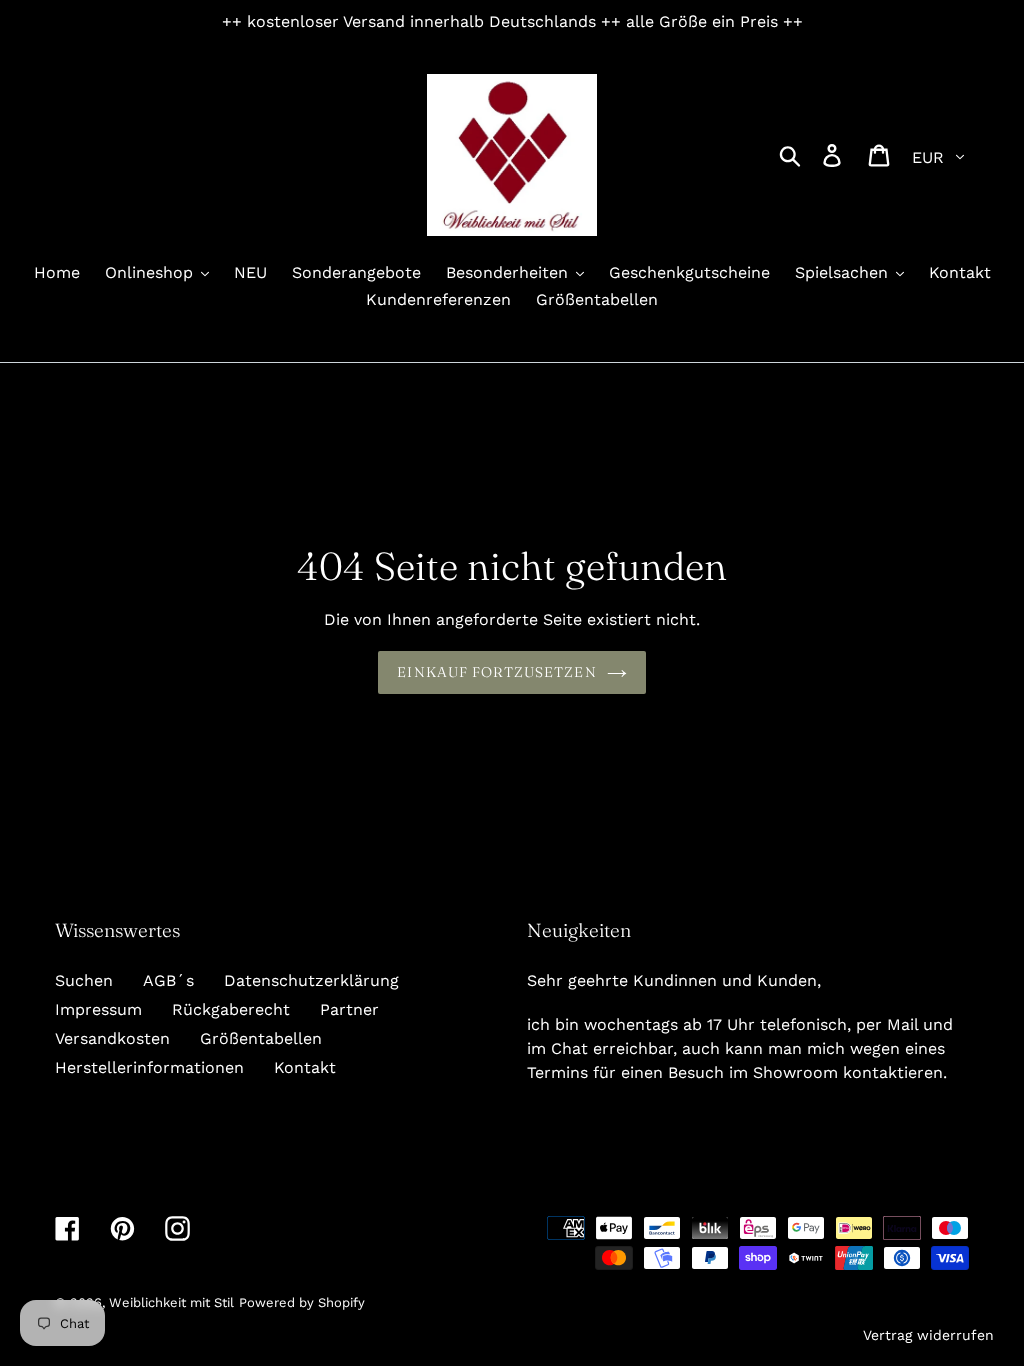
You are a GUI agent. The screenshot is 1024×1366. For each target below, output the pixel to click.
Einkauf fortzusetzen (496, 672)
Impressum (98, 1009)
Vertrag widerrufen (928, 1335)
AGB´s (168, 980)
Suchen (84, 980)
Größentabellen (261, 1038)
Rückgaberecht (231, 1009)
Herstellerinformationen (149, 1067)
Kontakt (305, 1067)
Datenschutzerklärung (311, 980)
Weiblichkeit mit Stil (171, 1302)
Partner (349, 1009)
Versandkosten (112, 1038)
